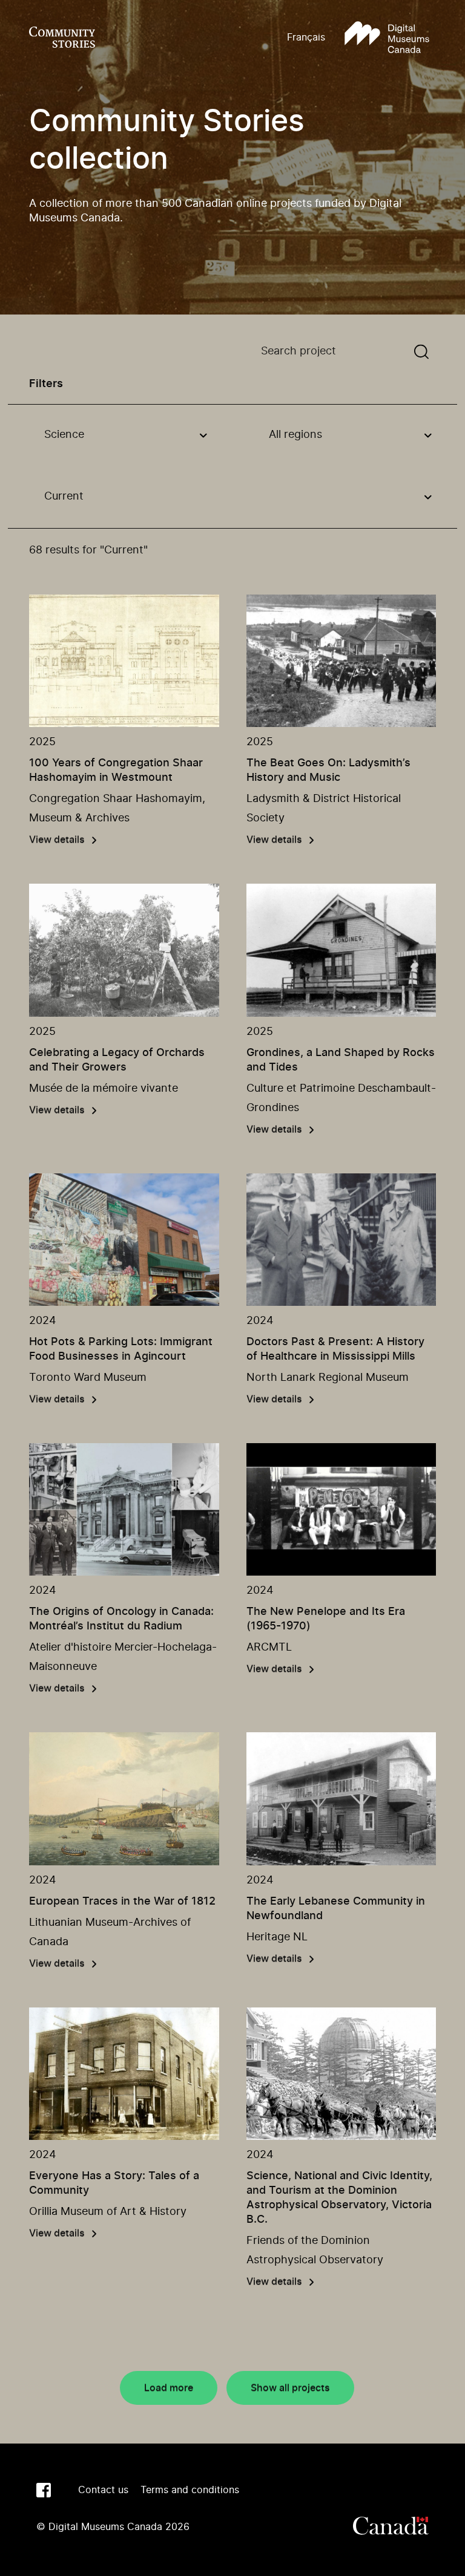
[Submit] (421, 352)
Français (306, 37)
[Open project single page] (124, 661)
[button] (387, 38)
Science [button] (64, 435)
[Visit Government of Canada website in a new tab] (391, 2527)
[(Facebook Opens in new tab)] (44, 2490)
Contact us (103, 2490)
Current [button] (64, 497)
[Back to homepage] (62, 38)
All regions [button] (295, 435)
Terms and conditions (190, 2490)
